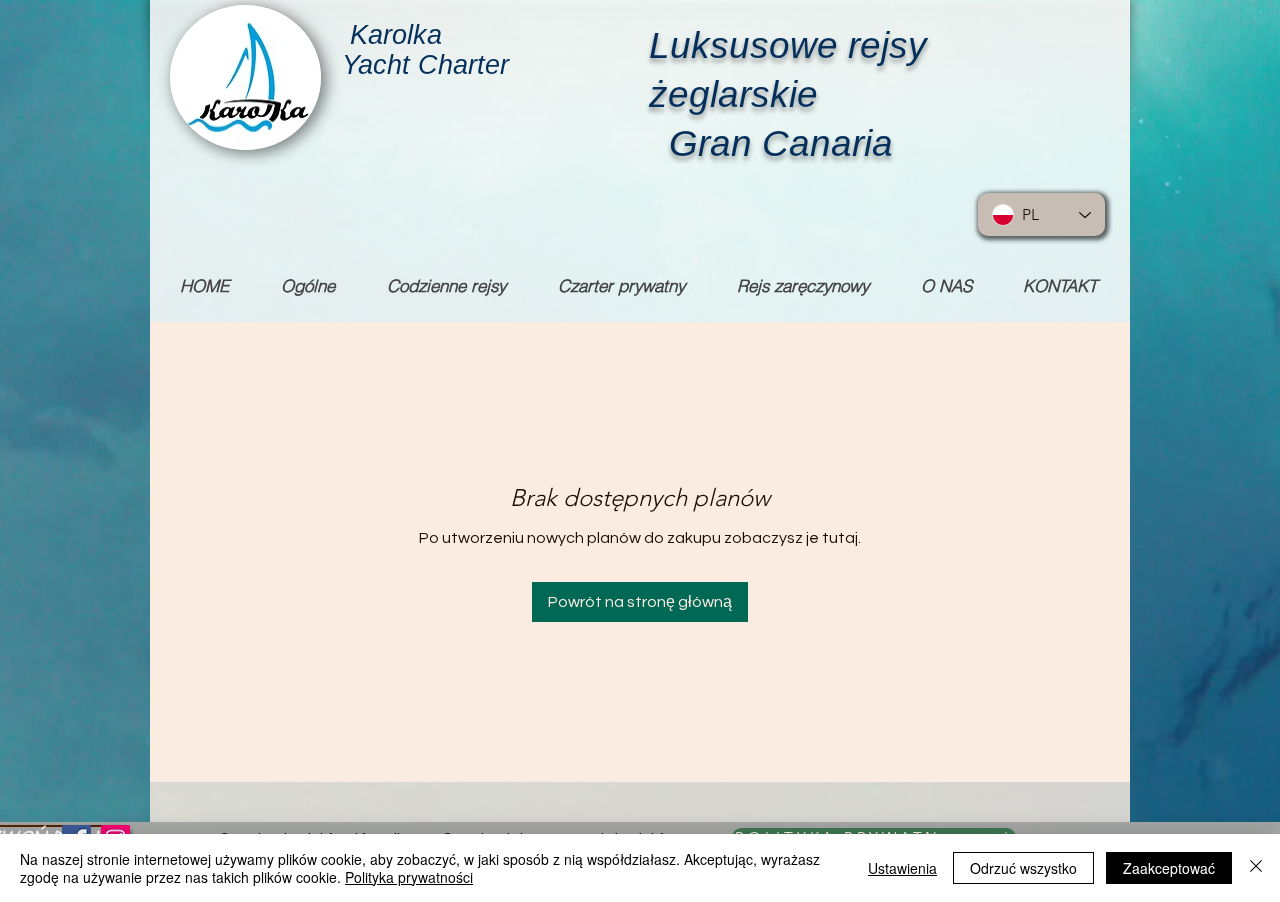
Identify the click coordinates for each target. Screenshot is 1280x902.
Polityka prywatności (409, 877)
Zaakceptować (1169, 868)
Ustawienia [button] (902, 868)
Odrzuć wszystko (1023, 868)
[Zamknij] (1256, 868)
